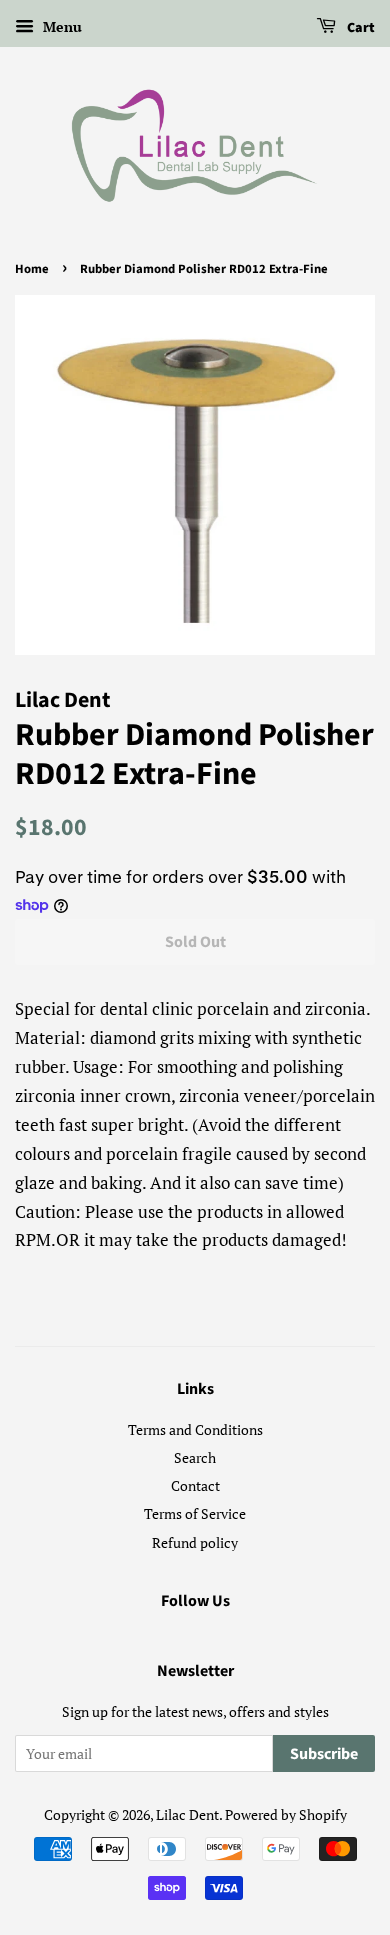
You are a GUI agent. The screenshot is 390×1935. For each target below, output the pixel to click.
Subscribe (324, 1754)
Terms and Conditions (195, 1429)
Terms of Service (195, 1513)
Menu (60, 26)
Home (32, 269)
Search (195, 1457)
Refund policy (195, 1542)
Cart (359, 28)
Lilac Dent (187, 1814)
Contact (195, 1485)
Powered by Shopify (286, 1814)
